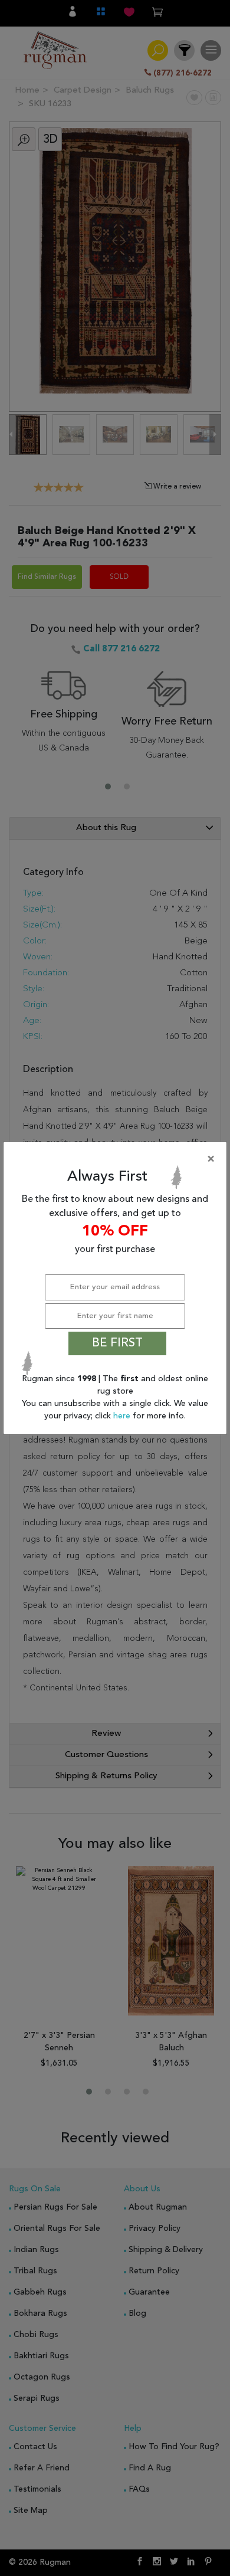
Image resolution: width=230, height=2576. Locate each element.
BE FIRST (117, 1343)
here (123, 1416)
